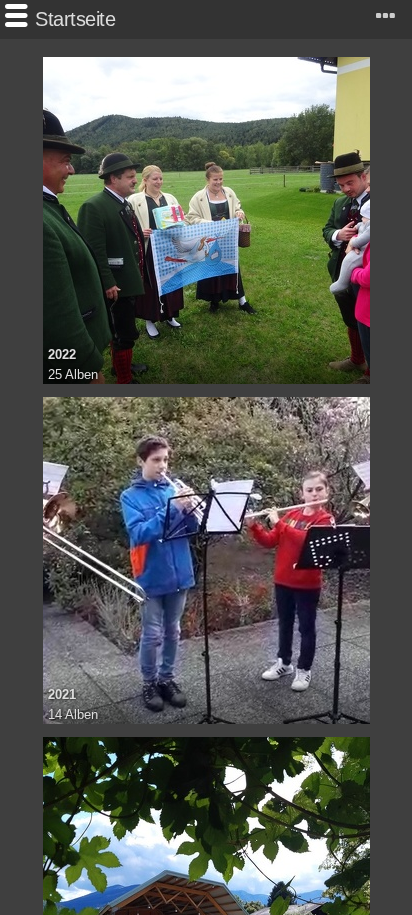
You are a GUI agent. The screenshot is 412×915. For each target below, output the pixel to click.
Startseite (75, 19)
